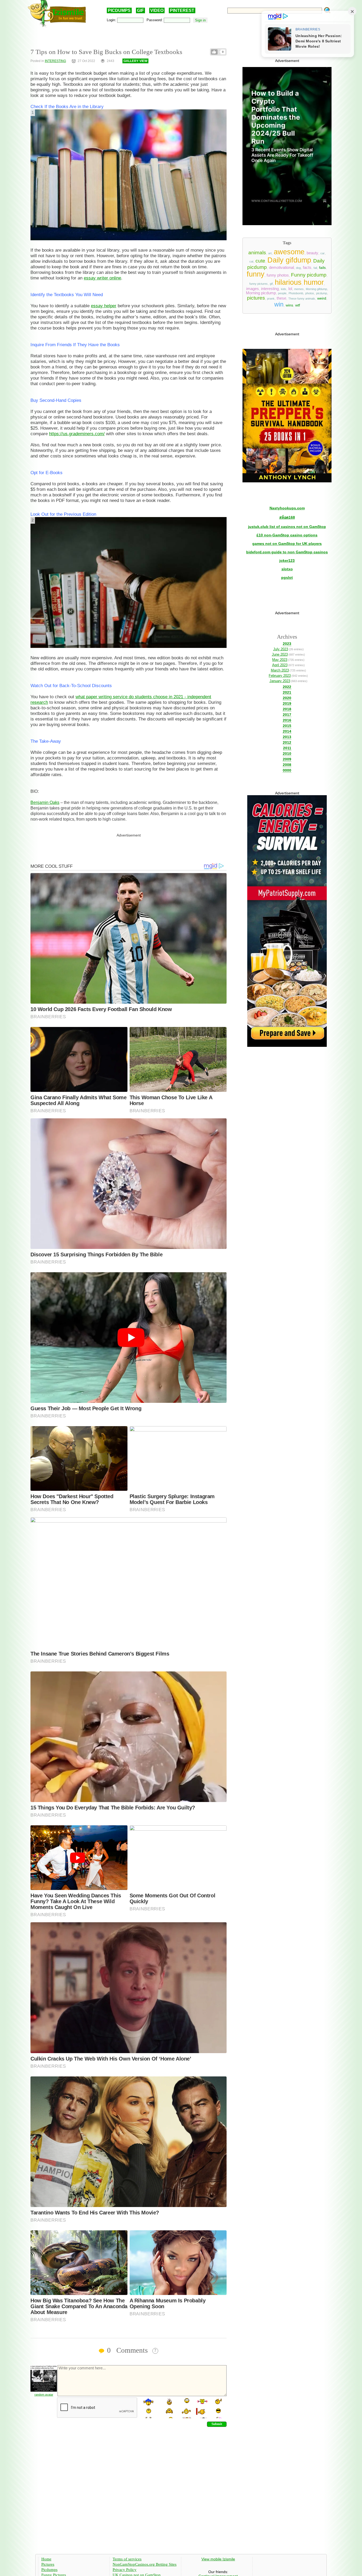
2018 (287, 709)
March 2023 (280, 670)
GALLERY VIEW (135, 61)
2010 (287, 754)
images (253, 289)
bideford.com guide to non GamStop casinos (287, 552)
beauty (312, 253)
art (270, 253)
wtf (298, 305)
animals (257, 253)
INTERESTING (55, 61)
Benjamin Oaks (45, 802)
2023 (287, 644)
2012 (287, 742)
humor (314, 282)
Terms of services (127, 2559)
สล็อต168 (287, 517)
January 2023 (280, 681)
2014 (287, 731)
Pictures (48, 2564)
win (279, 304)
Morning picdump (261, 293)
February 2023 (280, 676)
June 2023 (280, 654)
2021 (287, 692)
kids (284, 289)
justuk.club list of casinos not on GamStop (287, 527)
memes (299, 289)
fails (322, 268)
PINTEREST (182, 10)
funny (256, 274)
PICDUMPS (119, 10)
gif (271, 284)
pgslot (287, 577)
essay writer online (102, 278)
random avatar (44, 2395)
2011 (287, 748)
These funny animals (302, 299)
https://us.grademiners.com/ (77, 434)
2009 (287, 759)
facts (307, 268)
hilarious (288, 282)
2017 (287, 715)
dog (298, 268)
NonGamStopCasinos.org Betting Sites (145, 2564)
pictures (256, 298)
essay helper (104, 306)
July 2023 (281, 649)
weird (322, 298)
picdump (322, 293)
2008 (287, 765)
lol (290, 289)
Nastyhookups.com (287, 508)
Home (46, 2559)
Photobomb (296, 293)
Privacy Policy (125, 2570)
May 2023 (280, 660)
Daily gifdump (289, 260)
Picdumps (49, 2570)
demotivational (281, 268)
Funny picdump (309, 275)
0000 (287, 770)
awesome (289, 252)
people (282, 293)
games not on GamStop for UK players (287, 544)
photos (310, 293)
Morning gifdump (316, 289)
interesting (270, 289)
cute (260, 261)
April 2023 (280, 665)
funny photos (278, 275)
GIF (140, 10)
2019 (287, 704)
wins (289, 305)
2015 (287, 726)
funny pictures (259, 284)
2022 (287, 687)
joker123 (287, 560)
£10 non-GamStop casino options (287, 535)
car (323, 253)
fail (315, 268)
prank (271, 299)
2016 (287, 720)
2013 (287, 737)
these (281, 298)
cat (251, 261)
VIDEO (157, 10)
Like (214, 52)
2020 (287, 698)
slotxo (287, 569)
